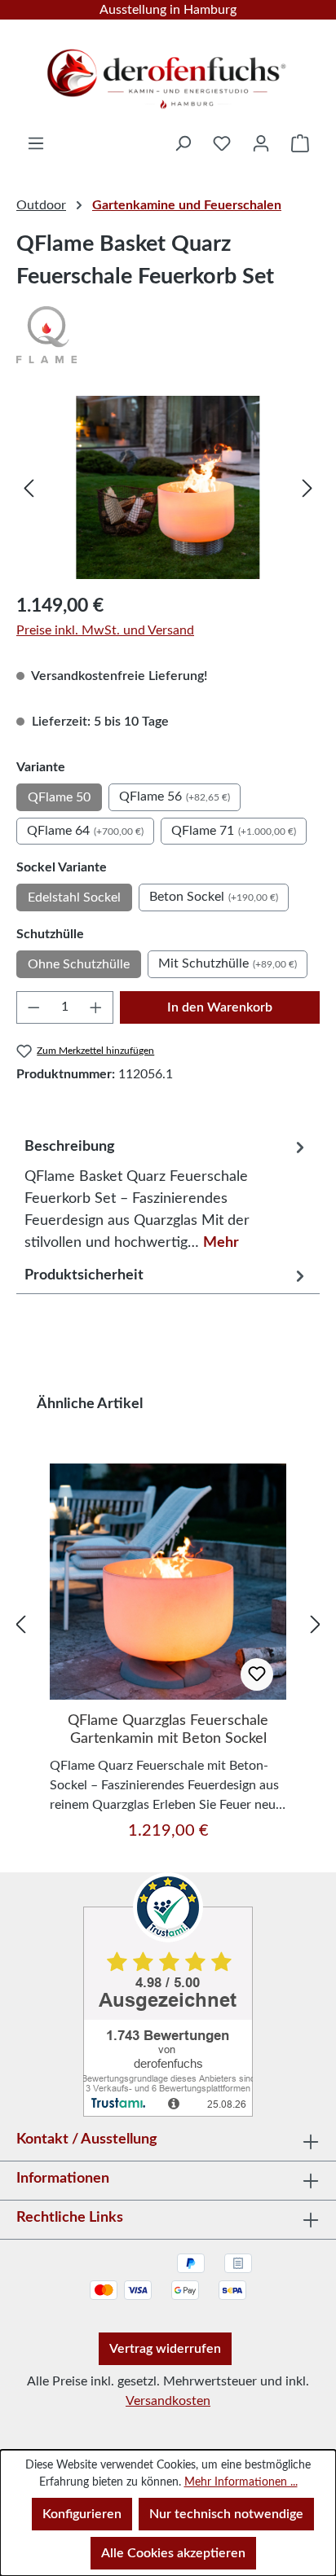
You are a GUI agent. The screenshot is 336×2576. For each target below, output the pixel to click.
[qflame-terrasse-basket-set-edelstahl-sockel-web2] (168, 487)
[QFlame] (168, 335)
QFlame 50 (59, 797)
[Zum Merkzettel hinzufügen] (257, 1674)
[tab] (167, 1191)
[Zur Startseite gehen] (168, 73)
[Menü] (36, 143)
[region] (168, 487)
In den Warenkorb (220, 1007)
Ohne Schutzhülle (79, 964)
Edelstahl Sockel (74, 897)
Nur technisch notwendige (226, 2514)
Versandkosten (168, 2401)
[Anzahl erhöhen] (96, 1007)
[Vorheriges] (29, 487)
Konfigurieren (82, 2514)
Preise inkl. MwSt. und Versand (105, 630)
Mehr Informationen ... (241, 2482)
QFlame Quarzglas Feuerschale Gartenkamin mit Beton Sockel (168, 1730)
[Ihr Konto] (261, 143)
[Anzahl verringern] (33, 1007)
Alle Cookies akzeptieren (173, 2553)
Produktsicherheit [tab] (84, 1275)
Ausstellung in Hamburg (168, 10)
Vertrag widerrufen (165, 2349)
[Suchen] (183, 143)
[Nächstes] (307, 487)
